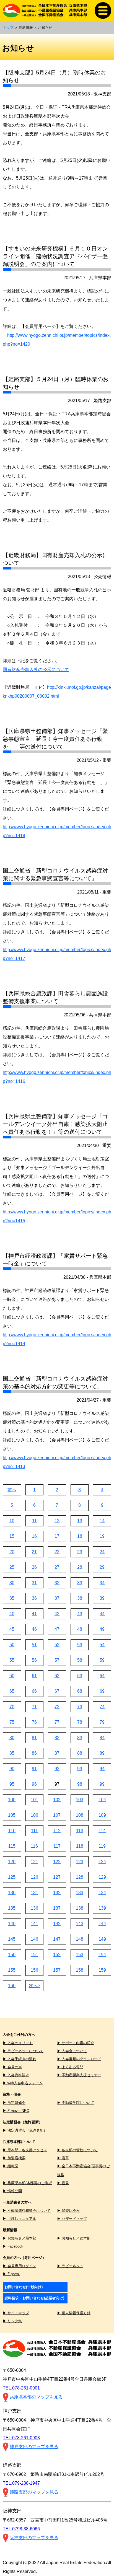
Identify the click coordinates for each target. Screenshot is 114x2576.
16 (34, 1536)
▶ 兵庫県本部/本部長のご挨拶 (27, 2183)
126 (34, 1877)
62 (57, 1676)
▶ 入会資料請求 (16, 2075)
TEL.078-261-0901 (21, 2388)
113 (80, 1831)
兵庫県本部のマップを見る (36, 2397)
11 (34, 1521)
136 (34, 1908)
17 (57, 1536)
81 (34, 1738)
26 (34, 1567)
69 (102, 1691)
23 (80, 1552)
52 (57, 1645)
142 (57, 1924)
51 (34, 1645)
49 (102, 1629)
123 (80, 1862)
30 (12, 1583)
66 (34, 1691)
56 (34, 1660)
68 (80, 1691)
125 (12, 1877)
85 (12, 1753)
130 (12, 1893)
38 (80, 1598)
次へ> (34, 1986)
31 (34, 1583)
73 (80, 1707)
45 (12, 1629)
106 (34, 1815)
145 (12, 1939)
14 (102, 1521)
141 (34, 1924)
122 (57, 1862)
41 (34, 1614)
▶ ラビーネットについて (23, 2051)
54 (102, 1645)
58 (80, 1660)
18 (80, 1536)
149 (102, 1939)
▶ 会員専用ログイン (20, 2266)
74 (102, 1707)
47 (57, 1629)
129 (102, 1877)
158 (80, 1970)
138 (80, 1908)
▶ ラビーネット (70, 2266)
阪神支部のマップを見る (34, 2538)
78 (80, 1722)
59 (102, 1660)
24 (102, 1552)
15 (12, 1536)
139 (102, 1908)
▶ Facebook (13, 2246)
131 (34, 1893)
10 (12, 1521)
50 (12, 1645)
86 (34, 1753)
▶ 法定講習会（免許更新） (25, 2130)
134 (102, 1893)
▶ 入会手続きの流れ (20, 2059)
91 (34, 1769)
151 (34, 1955)
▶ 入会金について (72, 2051)
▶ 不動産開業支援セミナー (79, 2075)
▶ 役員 (63, 2183)
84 (102, 1738)
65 (12, 1691)
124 (102, 1862)
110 (12, 1831)
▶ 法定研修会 (14, 2103)
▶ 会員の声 (12, 2067)
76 (34, 1722)
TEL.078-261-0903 (21, 2438)
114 (102, 1831)
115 (12, 1846)
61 (34, 1676)
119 (102, 1846)
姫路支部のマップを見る (34, 2492)
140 (12, 1924)
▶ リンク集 (12, 2321)
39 (102, 1598)
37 (57, 1598)
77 (57, 1722)
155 (12, 1970)
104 (102, 1800)
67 (57, 1691)
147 (57, 1939)
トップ (8, 28)
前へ (12, 1490)
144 (102, 1924)
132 (57, 1893)
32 (57, 1583)
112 (57, 1831)
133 (80, 1893)
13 (80, 1521)
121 (34, 1862)
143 (80, 1924)
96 (34, 1784)
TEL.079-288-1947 (21, 2483)
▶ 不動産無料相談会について (27, 2211)
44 (102, 1614)
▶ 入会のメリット (18, 2043)
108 (80, 1815)
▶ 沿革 (63, 2158)
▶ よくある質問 (70, 2067)
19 (102, 1536)
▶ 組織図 (11, 2166)
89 (102, 1753)
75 (12, 1722)
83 (80, 1738)
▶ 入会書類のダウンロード (79, 2059)
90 (12, 1769)
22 (57, 1552)
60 (12, 1676)
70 (12, 1707)
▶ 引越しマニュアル (20, 2219)
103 (80, 1800)
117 (57, 1846)
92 (57, 1769)
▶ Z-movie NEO (16, 2111)
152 (57, 1955)
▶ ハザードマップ (72, 2219)
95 (12, 1784)
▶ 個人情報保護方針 (74, 2313)
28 (80, 1567)
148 (80, 1939)
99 (102, 1784)
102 (57, 1800)
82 (57, 1738)
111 (34, 1831)
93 (80, 1769)
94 (102, 1769)
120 (12, 1862)
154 (102, 1955)
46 (34, 1629)
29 (102, 1567)
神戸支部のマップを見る (34, 2447)
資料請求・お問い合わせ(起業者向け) (34, 2298)
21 (34, 1552)
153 (80, 1955)
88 (80, 1753)
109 (102, 1815)
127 (57, 1877)
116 (34, 1846)
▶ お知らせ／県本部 (20, 2238)
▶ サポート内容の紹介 (76, 2043)
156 (34, 1970)
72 (57, 1707)
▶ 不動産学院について (76, 2103)
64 (102, 1676)
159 (102, 1970)
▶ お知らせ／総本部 (74, 2238)
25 (12, 1567)
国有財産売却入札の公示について (36, 670)
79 (102, 1722)
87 (57, 1753)
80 (12, 1738)
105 (12, 1815)
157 (57, 1970)
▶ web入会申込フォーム (23, 2083)
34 (102, 1583)
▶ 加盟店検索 (14, 2158)
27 (57, 1567)
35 (12, 1598)
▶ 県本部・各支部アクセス (25, 2150)
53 (80, 1645)
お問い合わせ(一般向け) (24, 2287)
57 (57, 1660)
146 (34, 1939)
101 (34, 1800)
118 (80, 1846)
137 (57, 1908)
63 (80, 1676)
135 (12, 1908)
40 (12, 1614)
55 (12, 1660)
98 (80, 1784)
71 (34, 1707)
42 (57, 1614)
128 (80, 1877)
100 (12, 1800)
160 (12, 1986)
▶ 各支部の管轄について (77, 2150)
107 (57, 1815)
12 (57, 1521)
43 (80, 1614)
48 (80, 1629)
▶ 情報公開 (12, 2191)
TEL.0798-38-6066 (21, 2529)
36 (34, 1598)
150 (12, 1955)
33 (80, 1583)
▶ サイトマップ (16, 2313)
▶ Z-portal (11, 2274)
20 (12, 1552)
